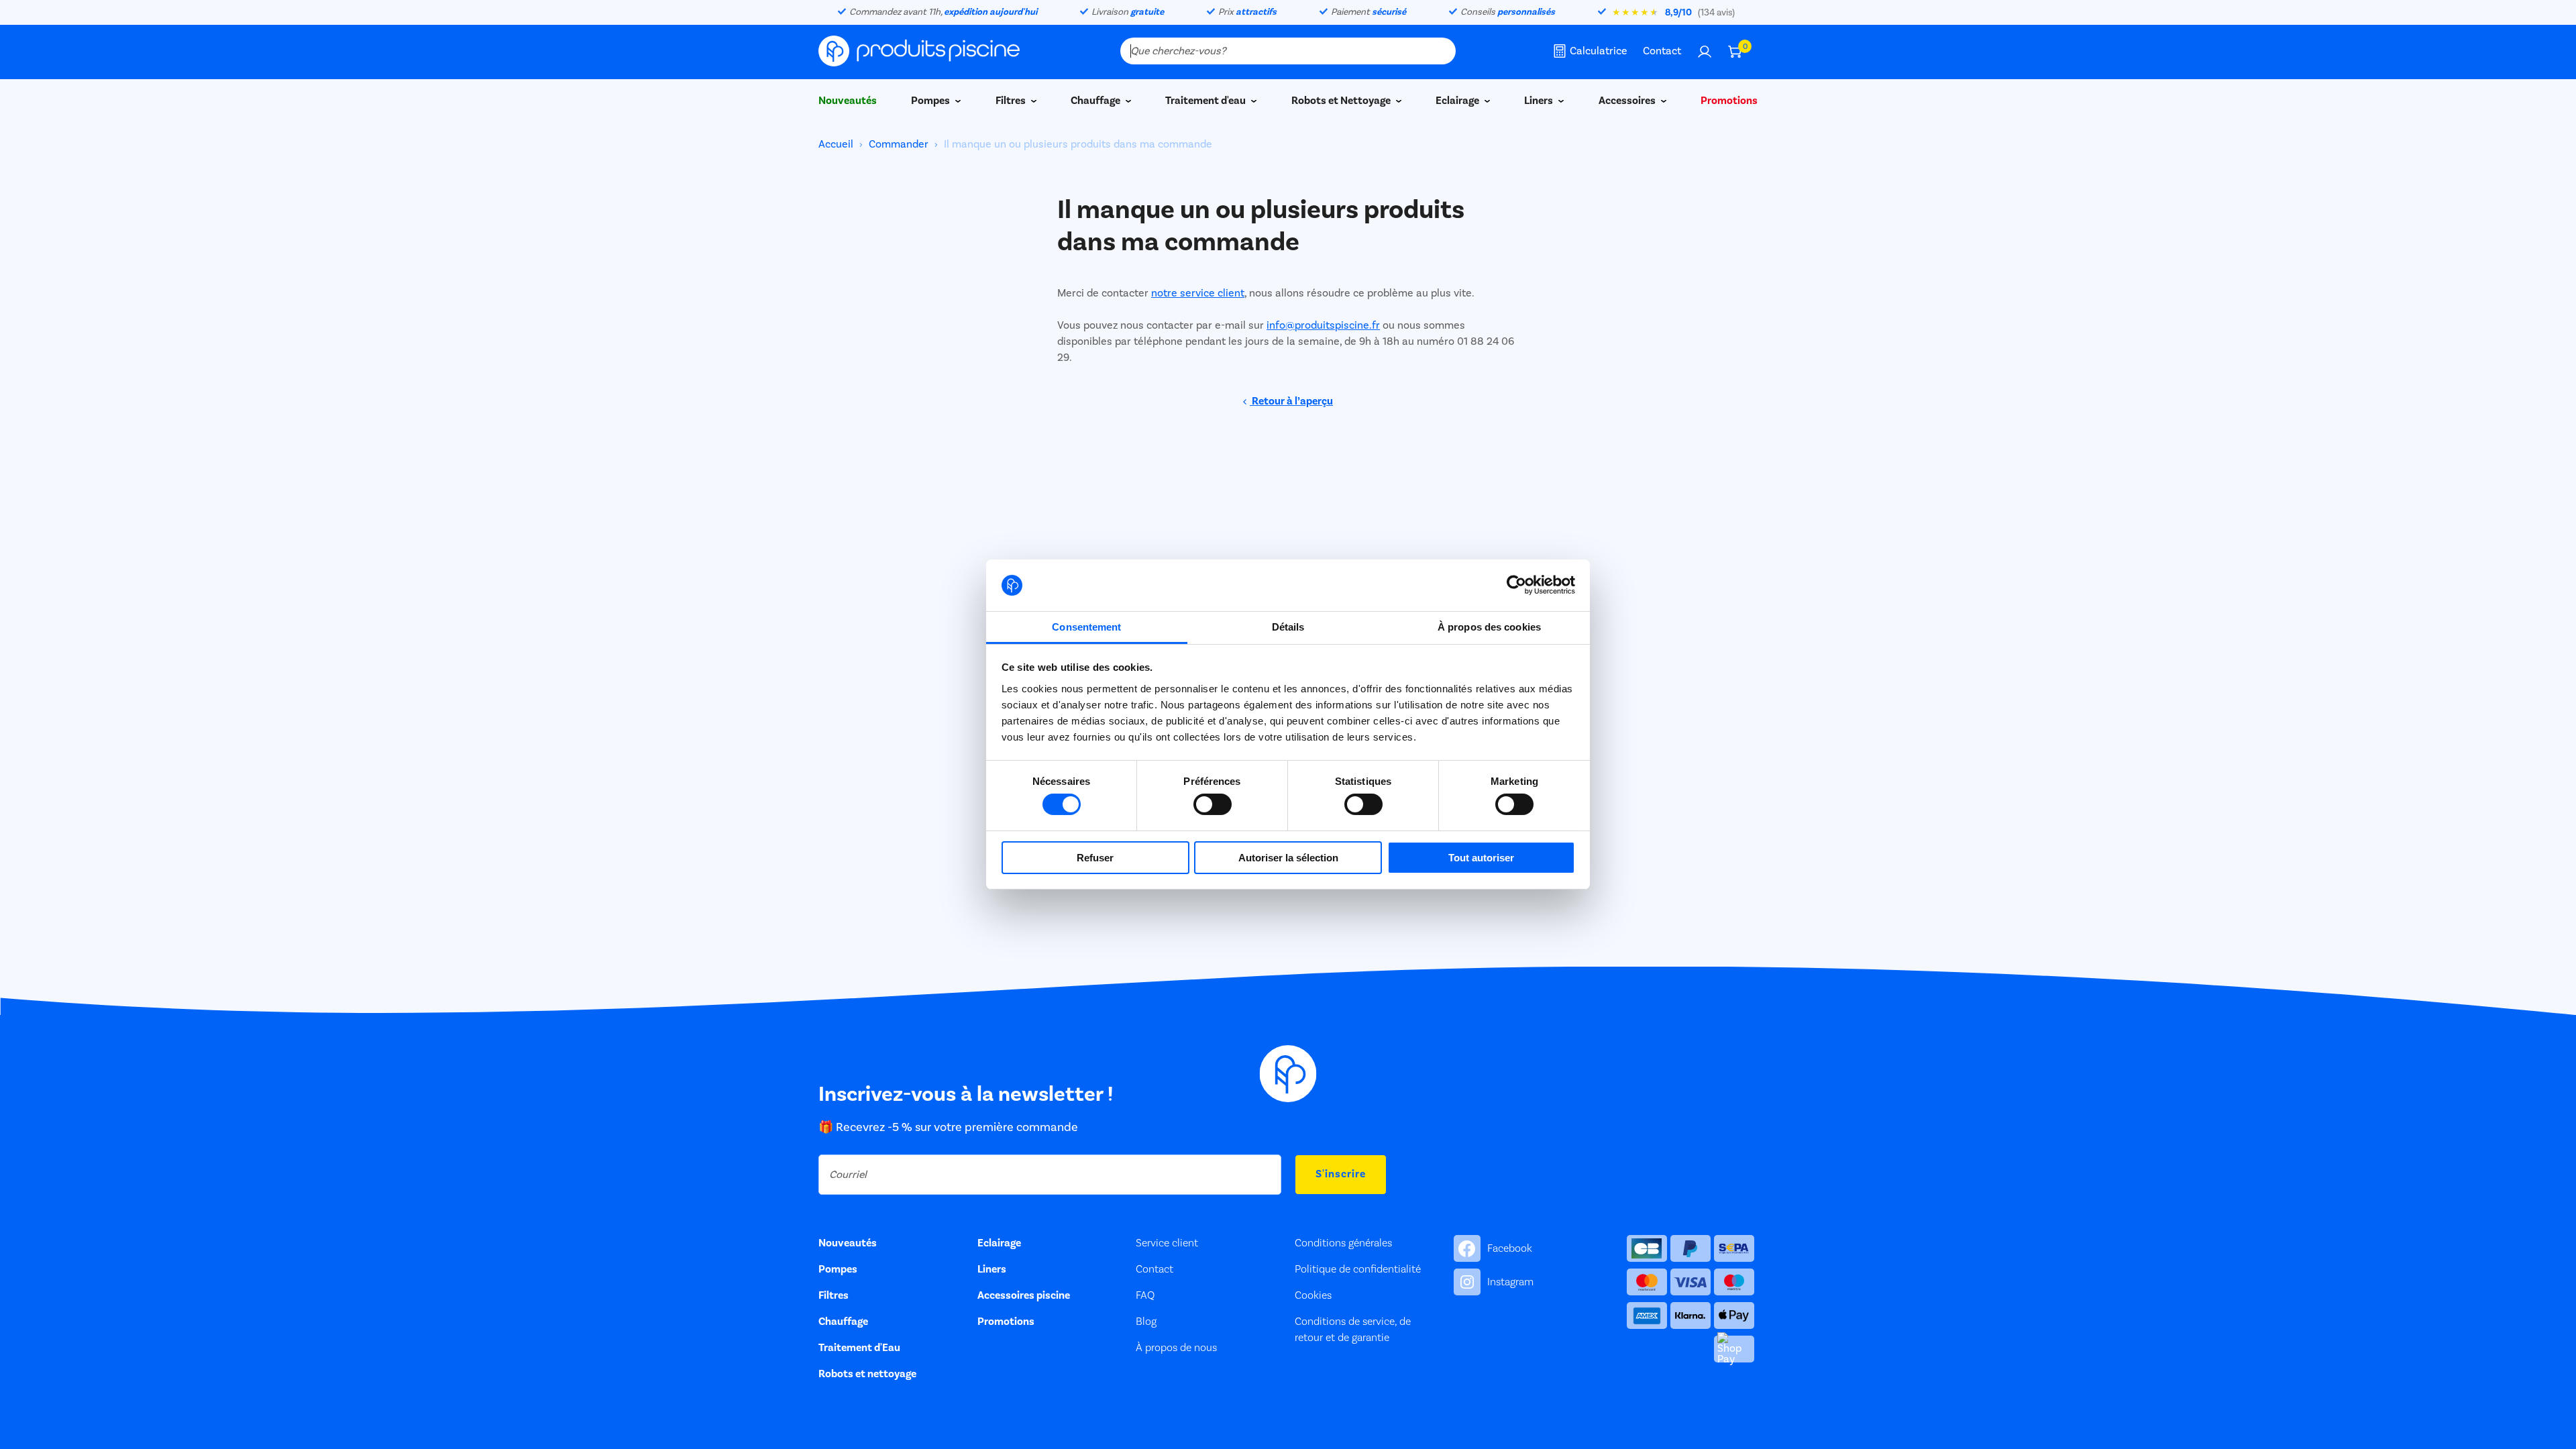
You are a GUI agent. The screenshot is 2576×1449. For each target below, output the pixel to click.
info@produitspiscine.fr (1323, 325)
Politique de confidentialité (1358, 1269)
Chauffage (1096, 101)
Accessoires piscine (1024, 1295)
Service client (1167, 1243)
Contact (1662, 51)
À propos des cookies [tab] (1489, 627)
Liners (1540, 101)
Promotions (1729, 101)
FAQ (1145, 1295)
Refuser (1095, 858)
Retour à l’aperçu (1291, 401)
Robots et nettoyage (867, 1374)
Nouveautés (848, 101)
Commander (899, 144)
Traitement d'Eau (859, 1348)
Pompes (931, 101)
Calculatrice (1599, 51)
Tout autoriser (1481, 858)
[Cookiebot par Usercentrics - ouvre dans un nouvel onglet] (1516, 585)
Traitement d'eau (1206, 101)
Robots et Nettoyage (1342, 101)
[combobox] (1288, 51)
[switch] (1213, 804)
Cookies (1313, 1295)
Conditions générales (1343, 1243)
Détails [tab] (1288, 627)
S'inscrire (1341, 1174)
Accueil (837, 144)
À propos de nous (1176, 1348)
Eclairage (1458, 101)
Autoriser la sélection (1288, 858)
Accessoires (1628, 101)
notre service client (1198, 293)
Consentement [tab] (1086, 627)
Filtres (1012, 101)
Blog (1146, 1322)
